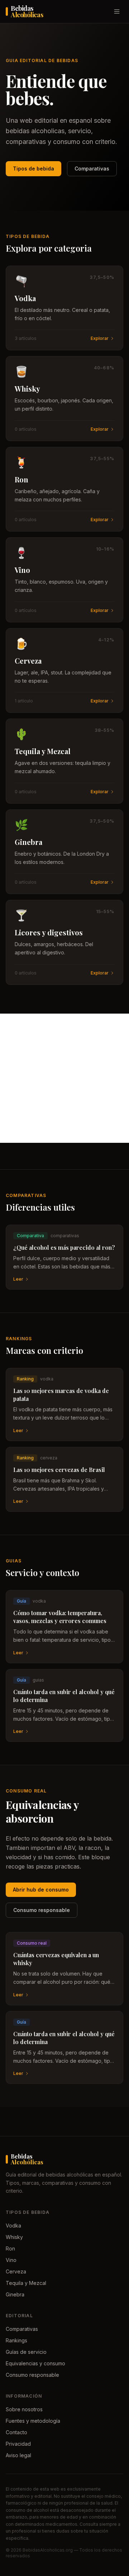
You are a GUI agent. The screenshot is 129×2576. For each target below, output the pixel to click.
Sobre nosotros (24, 2409)
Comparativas (92, 169)
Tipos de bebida (34, 169)
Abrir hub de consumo (41, 1890)
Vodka (13, 2226)
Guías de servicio (26, 2352)
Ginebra (15, 2294)
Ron (10, 2248)
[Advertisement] (64, 1078)
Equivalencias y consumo (35, 2363)
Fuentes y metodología (33, 2421)
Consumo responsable (42, 1910)
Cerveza (16, 2271)
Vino (11, 2260)
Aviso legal (18, 2455)
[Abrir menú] (117, 11)
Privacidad (18, 2444)
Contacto (16, 2432)
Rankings (16, 2340)
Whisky (14, 2237)
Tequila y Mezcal (26, 2283)
